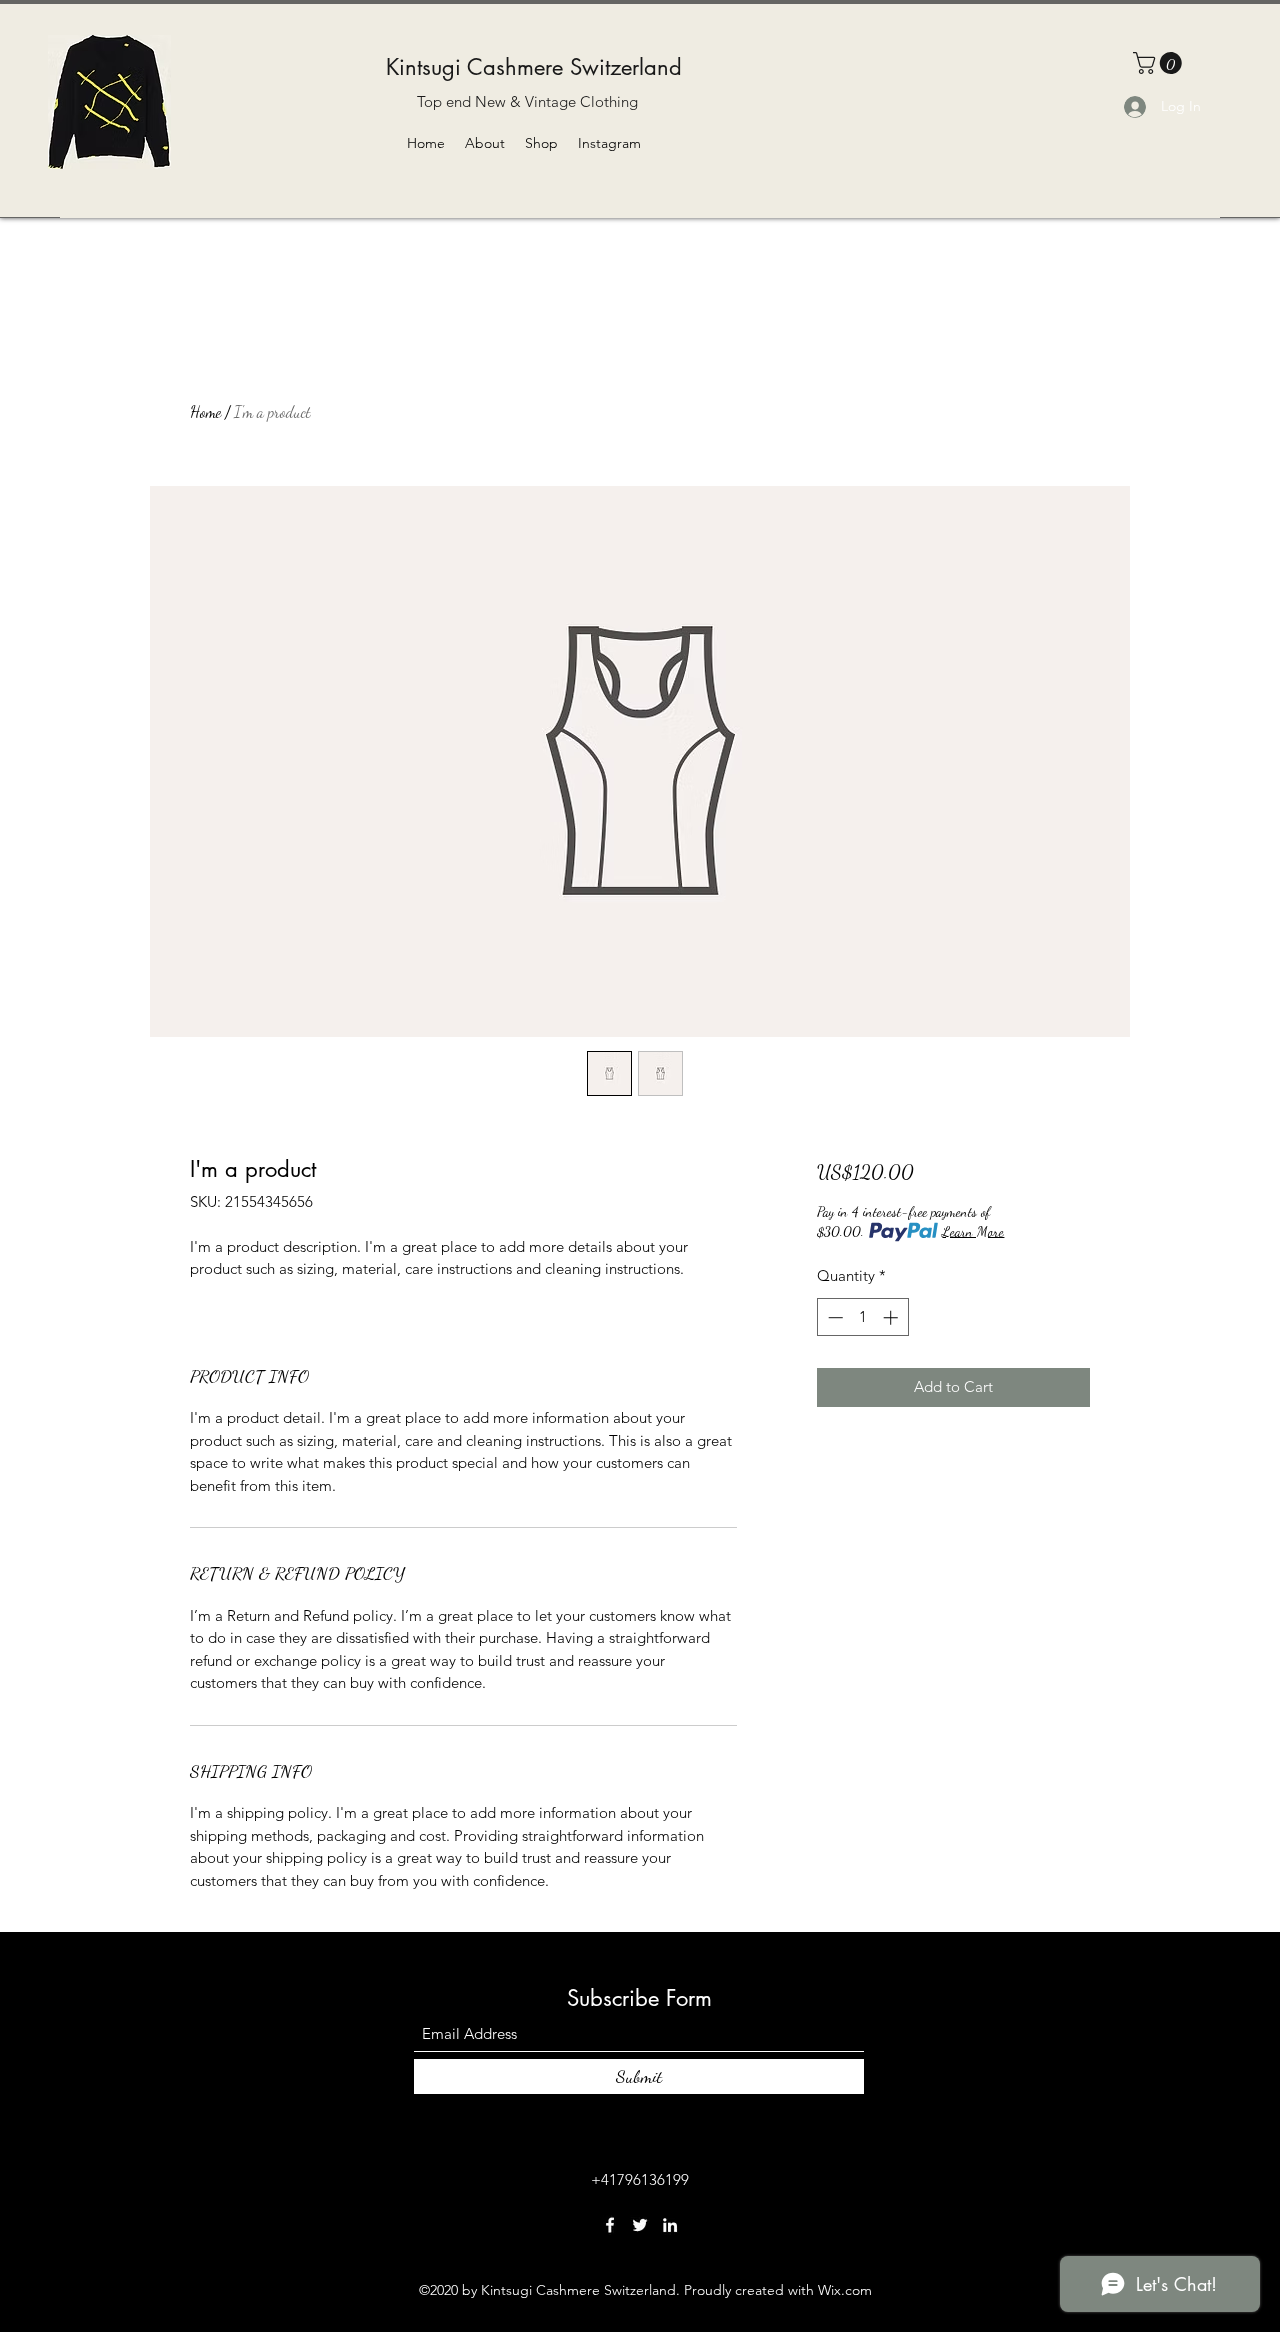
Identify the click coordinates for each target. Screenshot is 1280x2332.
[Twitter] (640, 2225)
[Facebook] (610, 2225)
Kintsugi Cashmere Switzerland (534, 67)
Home (205, 411)
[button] (1160, 63)
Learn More (973, 1231)
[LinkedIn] (670, 2225)
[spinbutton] (862, 1317)
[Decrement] (833, 1317)
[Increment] (892, 1317)
